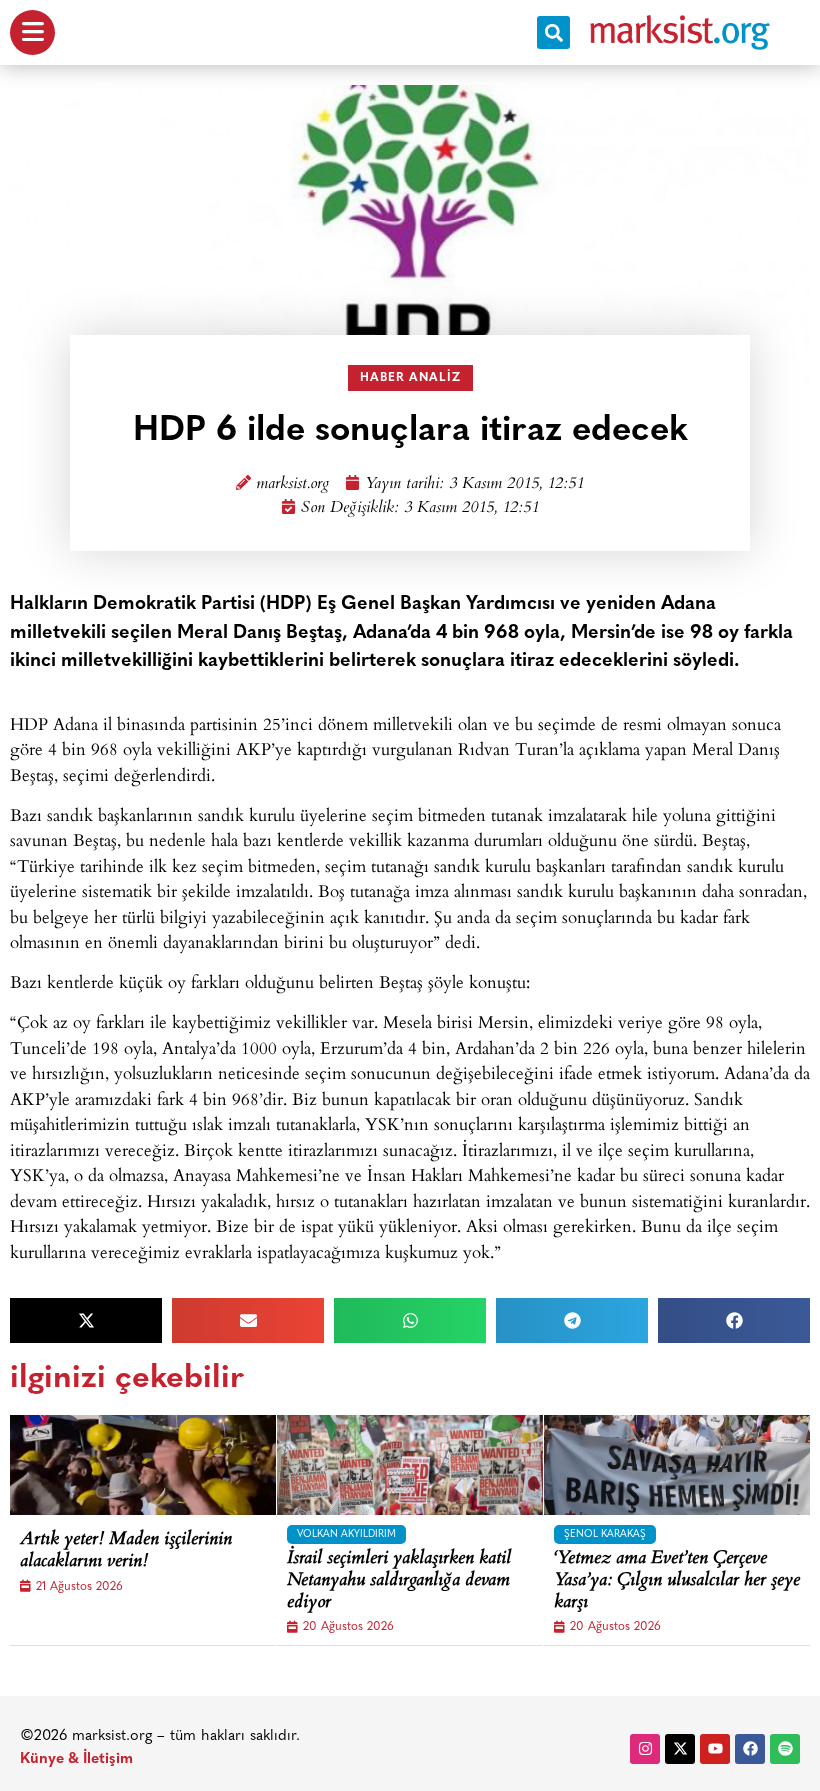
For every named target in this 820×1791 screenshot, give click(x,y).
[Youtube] (715, 1749)
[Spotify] (785, 1749)
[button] (553, 32)
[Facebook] (750, 1749)
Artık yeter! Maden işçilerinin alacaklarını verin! (126, 1551)
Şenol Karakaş (605, 1534)
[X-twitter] (680, 1749)
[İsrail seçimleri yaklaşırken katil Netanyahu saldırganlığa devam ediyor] (427, 1465)
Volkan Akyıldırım (346, 1534)
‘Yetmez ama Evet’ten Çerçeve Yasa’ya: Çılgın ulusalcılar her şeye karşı (677, 1581)
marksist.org (292, 484)
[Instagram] (645, 1749)
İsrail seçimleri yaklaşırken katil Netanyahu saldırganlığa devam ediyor (399, 1581)
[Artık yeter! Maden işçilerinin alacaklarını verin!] (160, 1465)
